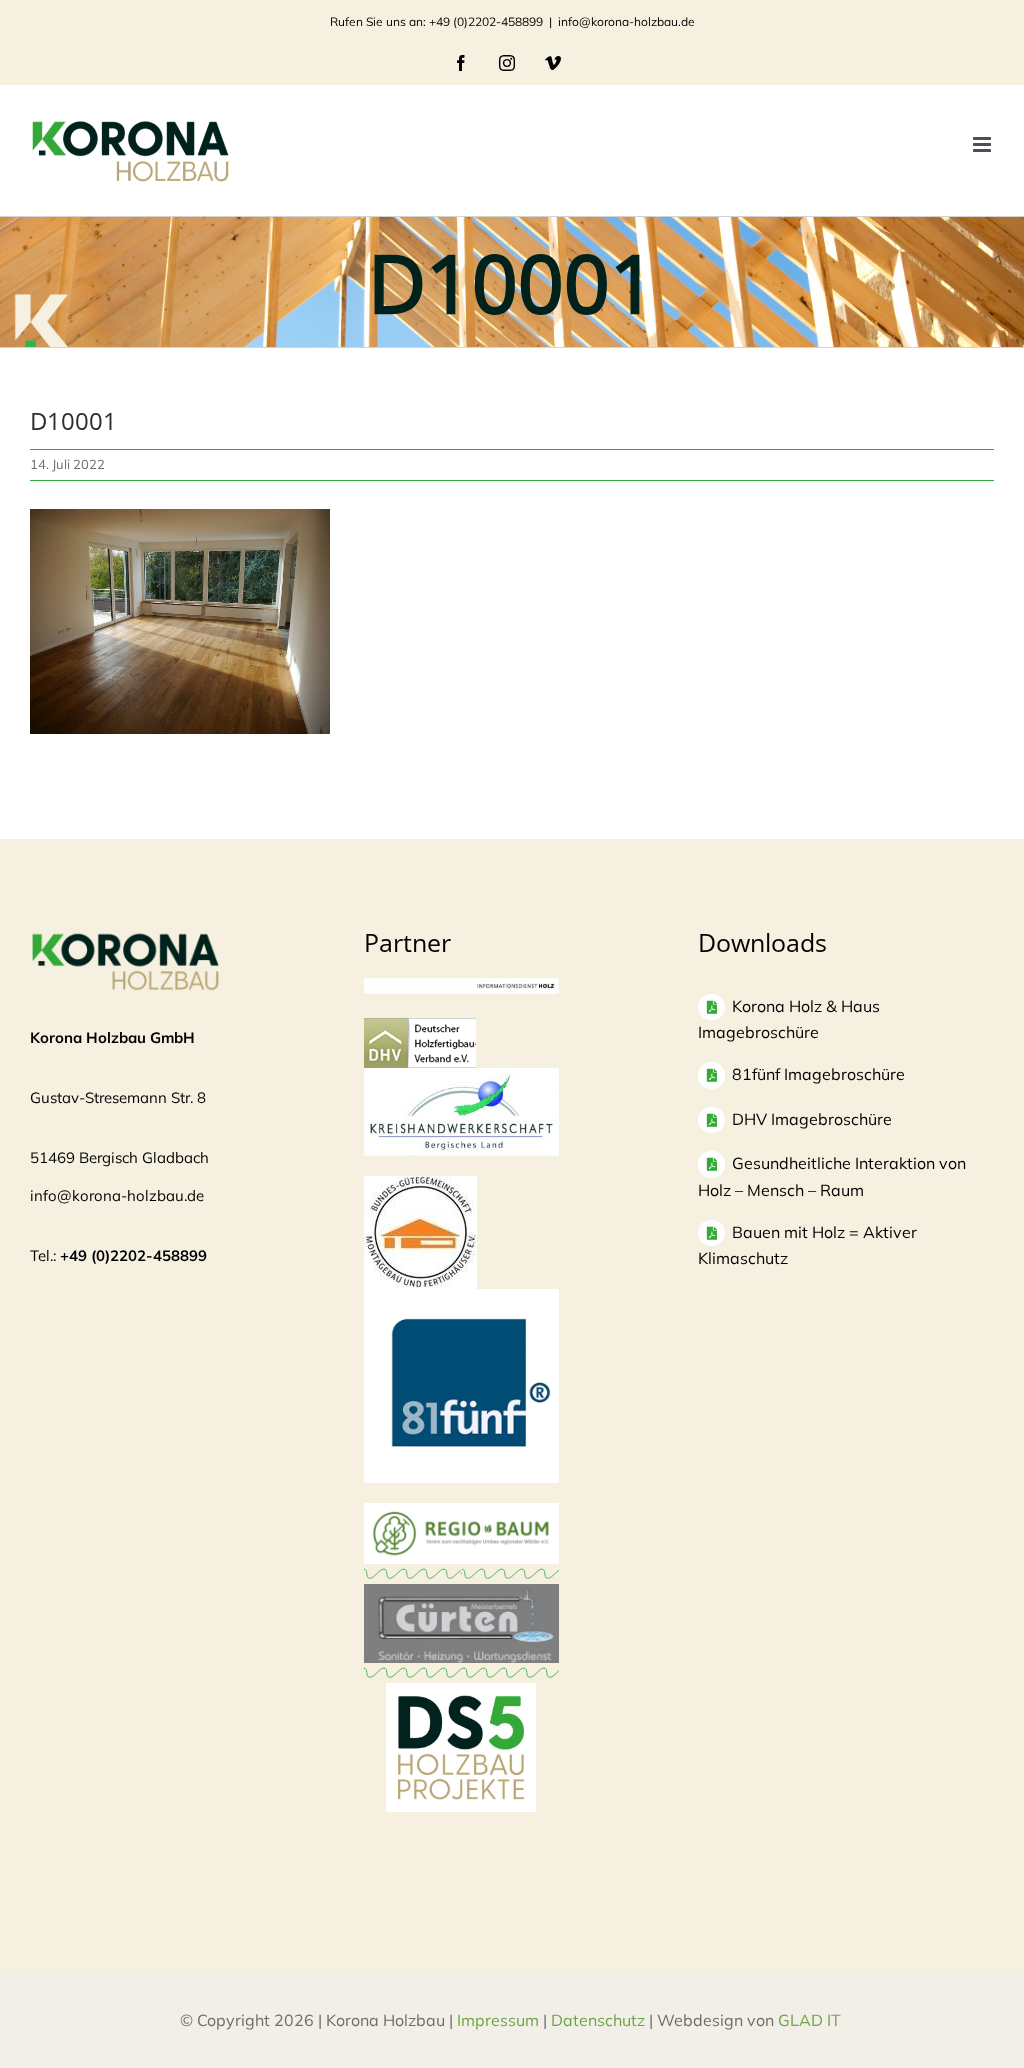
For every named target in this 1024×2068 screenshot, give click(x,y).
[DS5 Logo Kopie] (461, 1704)
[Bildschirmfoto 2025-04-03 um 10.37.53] (461, 1593)
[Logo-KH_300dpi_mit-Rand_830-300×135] (461, 1077)
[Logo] (420, 1185)
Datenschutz (598, 2020)
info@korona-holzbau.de (626, 21)
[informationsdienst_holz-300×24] (461, 987)
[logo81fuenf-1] (461, 1298)
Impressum (498, 2020)
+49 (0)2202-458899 (133, 1255)
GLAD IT (811, 2020)
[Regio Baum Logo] (461, 1512)
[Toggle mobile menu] (983, 144)
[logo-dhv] (420, 1027)
